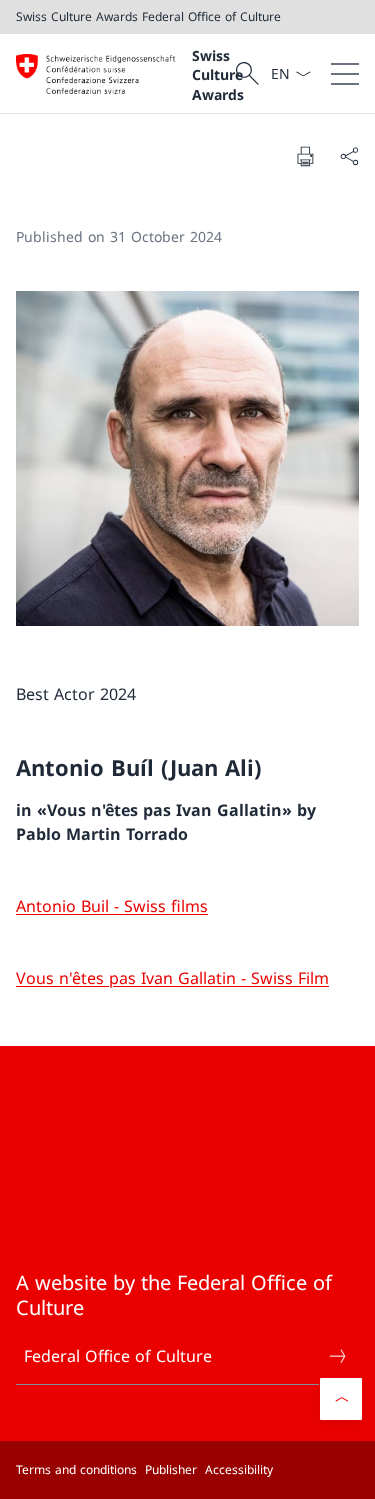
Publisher (171, 1469)
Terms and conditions (76, 1469)
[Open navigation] (345, 73)
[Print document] (305, 156)
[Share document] (349, 156)
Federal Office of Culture (118, 1356)
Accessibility (239, 1469)
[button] (341, 1399)
